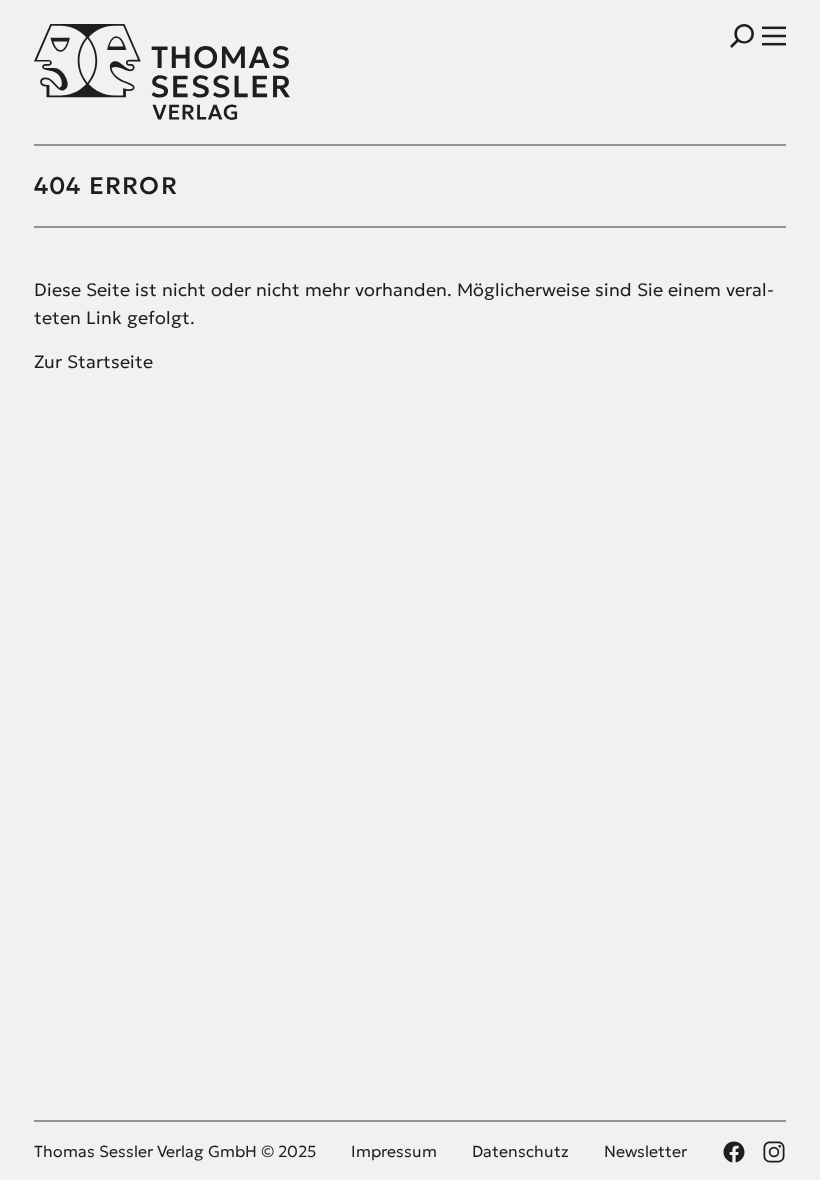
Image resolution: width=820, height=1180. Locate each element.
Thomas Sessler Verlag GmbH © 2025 (175, 1151)
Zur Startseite (93, 361)
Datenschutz (520, 1151)
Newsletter (645, 1151)
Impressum (394, 1151)
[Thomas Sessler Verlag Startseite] (222, 72)
